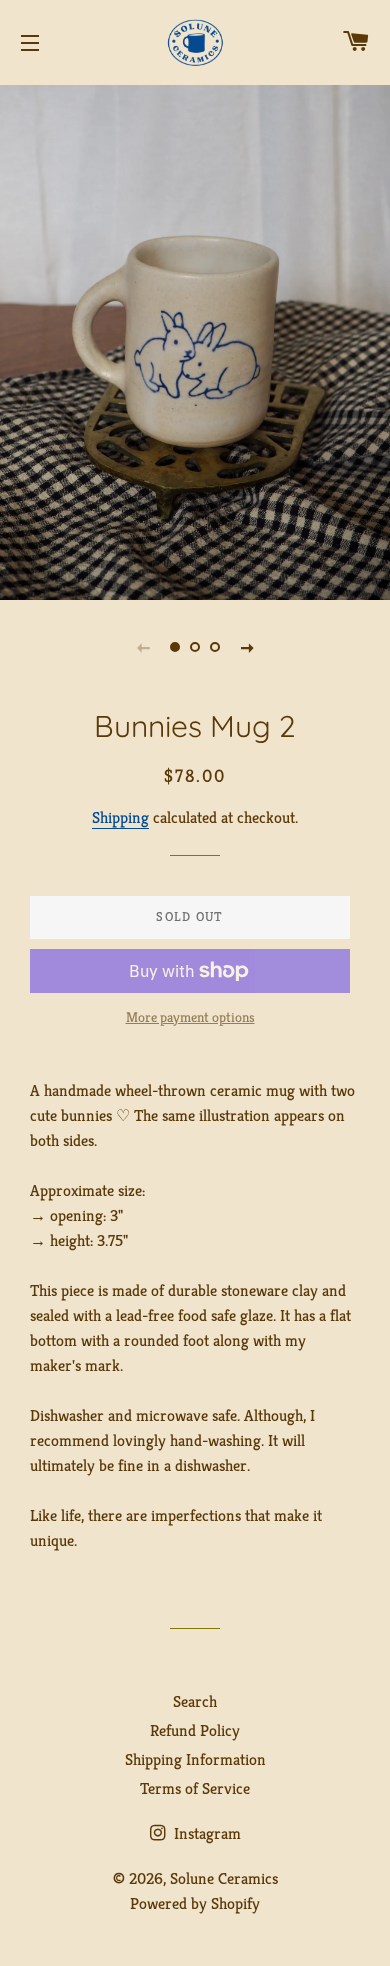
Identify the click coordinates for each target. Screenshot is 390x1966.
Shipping (120, 817)
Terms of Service (195, 1788)
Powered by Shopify (195, 1903)
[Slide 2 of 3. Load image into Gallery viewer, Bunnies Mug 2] (195, 647)
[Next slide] (247, 647)
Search (195, 1701)
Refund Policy (195, 1730)
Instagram (205, 1833)
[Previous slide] (143, 647)
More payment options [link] (190, 1017)
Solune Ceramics (224, 1878)
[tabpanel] (195, 340)
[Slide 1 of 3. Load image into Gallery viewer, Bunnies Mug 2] (175, 647)
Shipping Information (195, 1759)
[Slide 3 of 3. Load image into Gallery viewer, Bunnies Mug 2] (215, 647)
